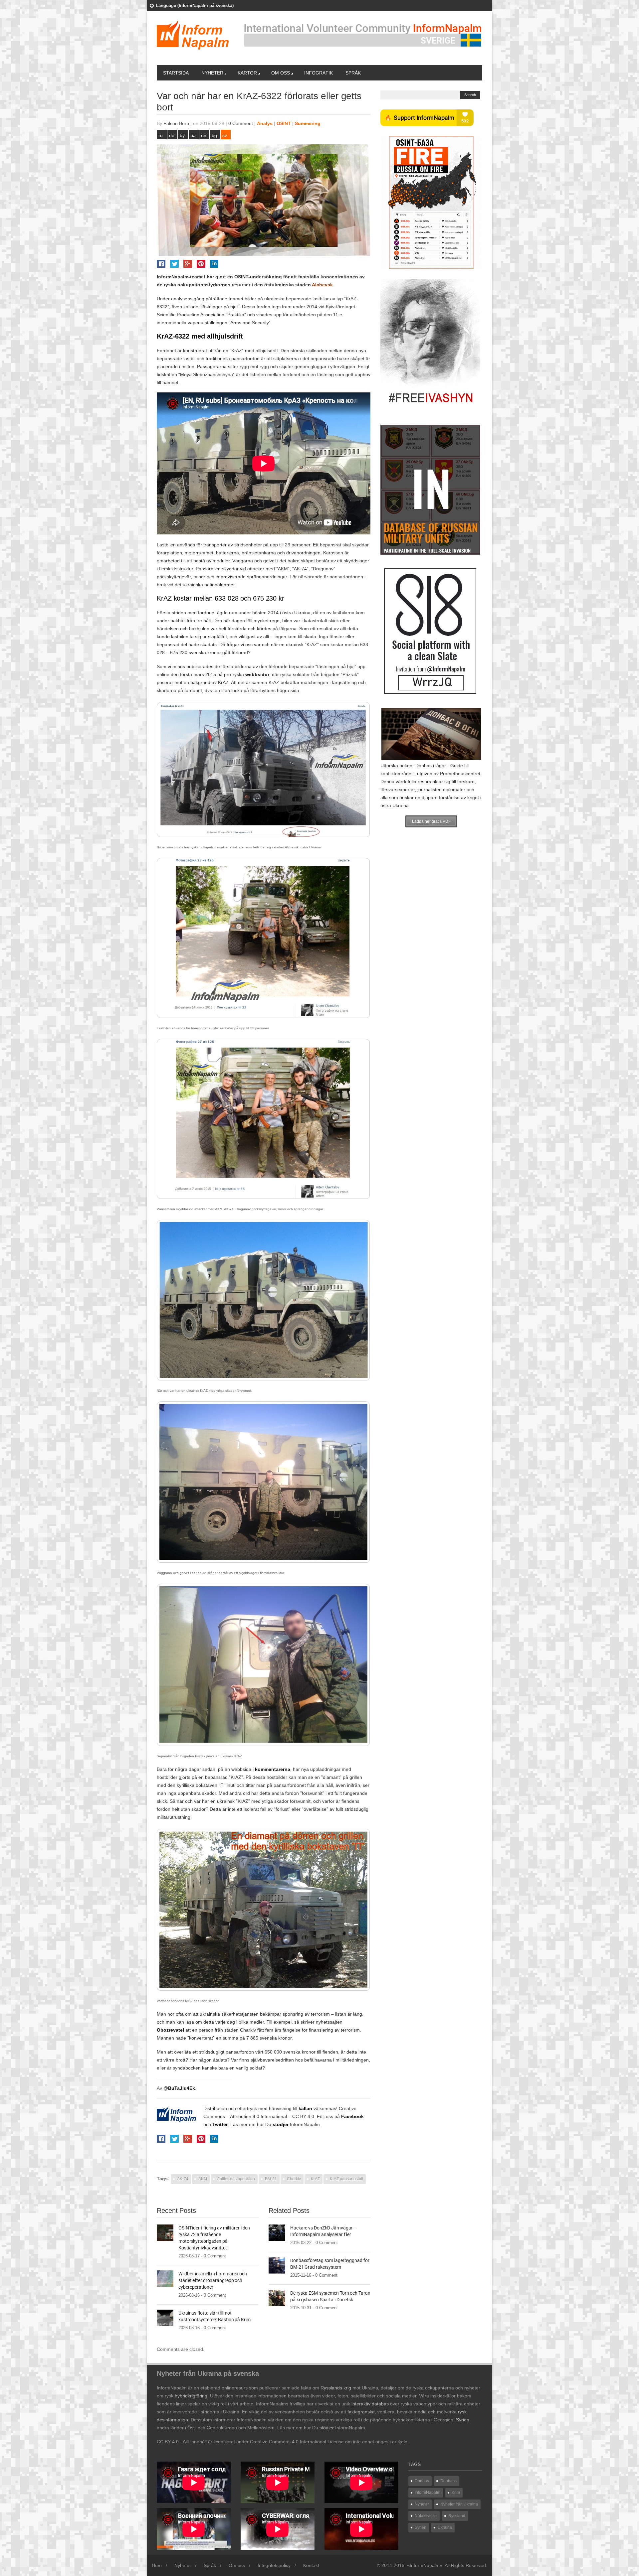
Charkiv (294, 2179)
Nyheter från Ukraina (459, 2504)
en (204, 135)
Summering (308, 123)
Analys (265, 123)
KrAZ (315, 2179)
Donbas (422, 2481)
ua (193, 135)
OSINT (284, 123)
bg (214, 135)
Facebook (352, 2116)
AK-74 (183, 2179)
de (172, 135)
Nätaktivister (426, 2516)
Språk (353, 73)
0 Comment (241, 123)
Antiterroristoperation (236, 2179)
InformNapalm (305, 2124)
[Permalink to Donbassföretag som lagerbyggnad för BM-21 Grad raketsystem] (277, 2265)
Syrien (421, 2527)
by (182, 135)
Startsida (176, 73)
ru (161, 135)
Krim (456, 2493)
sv (225, 135)
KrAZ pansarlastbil (346, 2179)
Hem (157, 2565)
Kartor (247, 73)
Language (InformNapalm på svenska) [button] (195, 5)
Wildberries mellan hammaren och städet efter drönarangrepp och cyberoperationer (213, 2280)
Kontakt (311, 2565)
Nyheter (212, 73)
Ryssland (457, 2516)
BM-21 (271, 2179)
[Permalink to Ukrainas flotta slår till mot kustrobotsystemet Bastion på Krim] (165, 2318)
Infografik (319, 73)
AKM (203, 2179)
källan (305, 2108)
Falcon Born (176, 123)
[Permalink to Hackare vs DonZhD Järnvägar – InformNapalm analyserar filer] (277, 2232)
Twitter (220, 2124)
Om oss (281, 73)
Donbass (448, 2481)
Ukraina (445, 2527)
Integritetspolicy (274, 2565)
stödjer (281, 2124)
